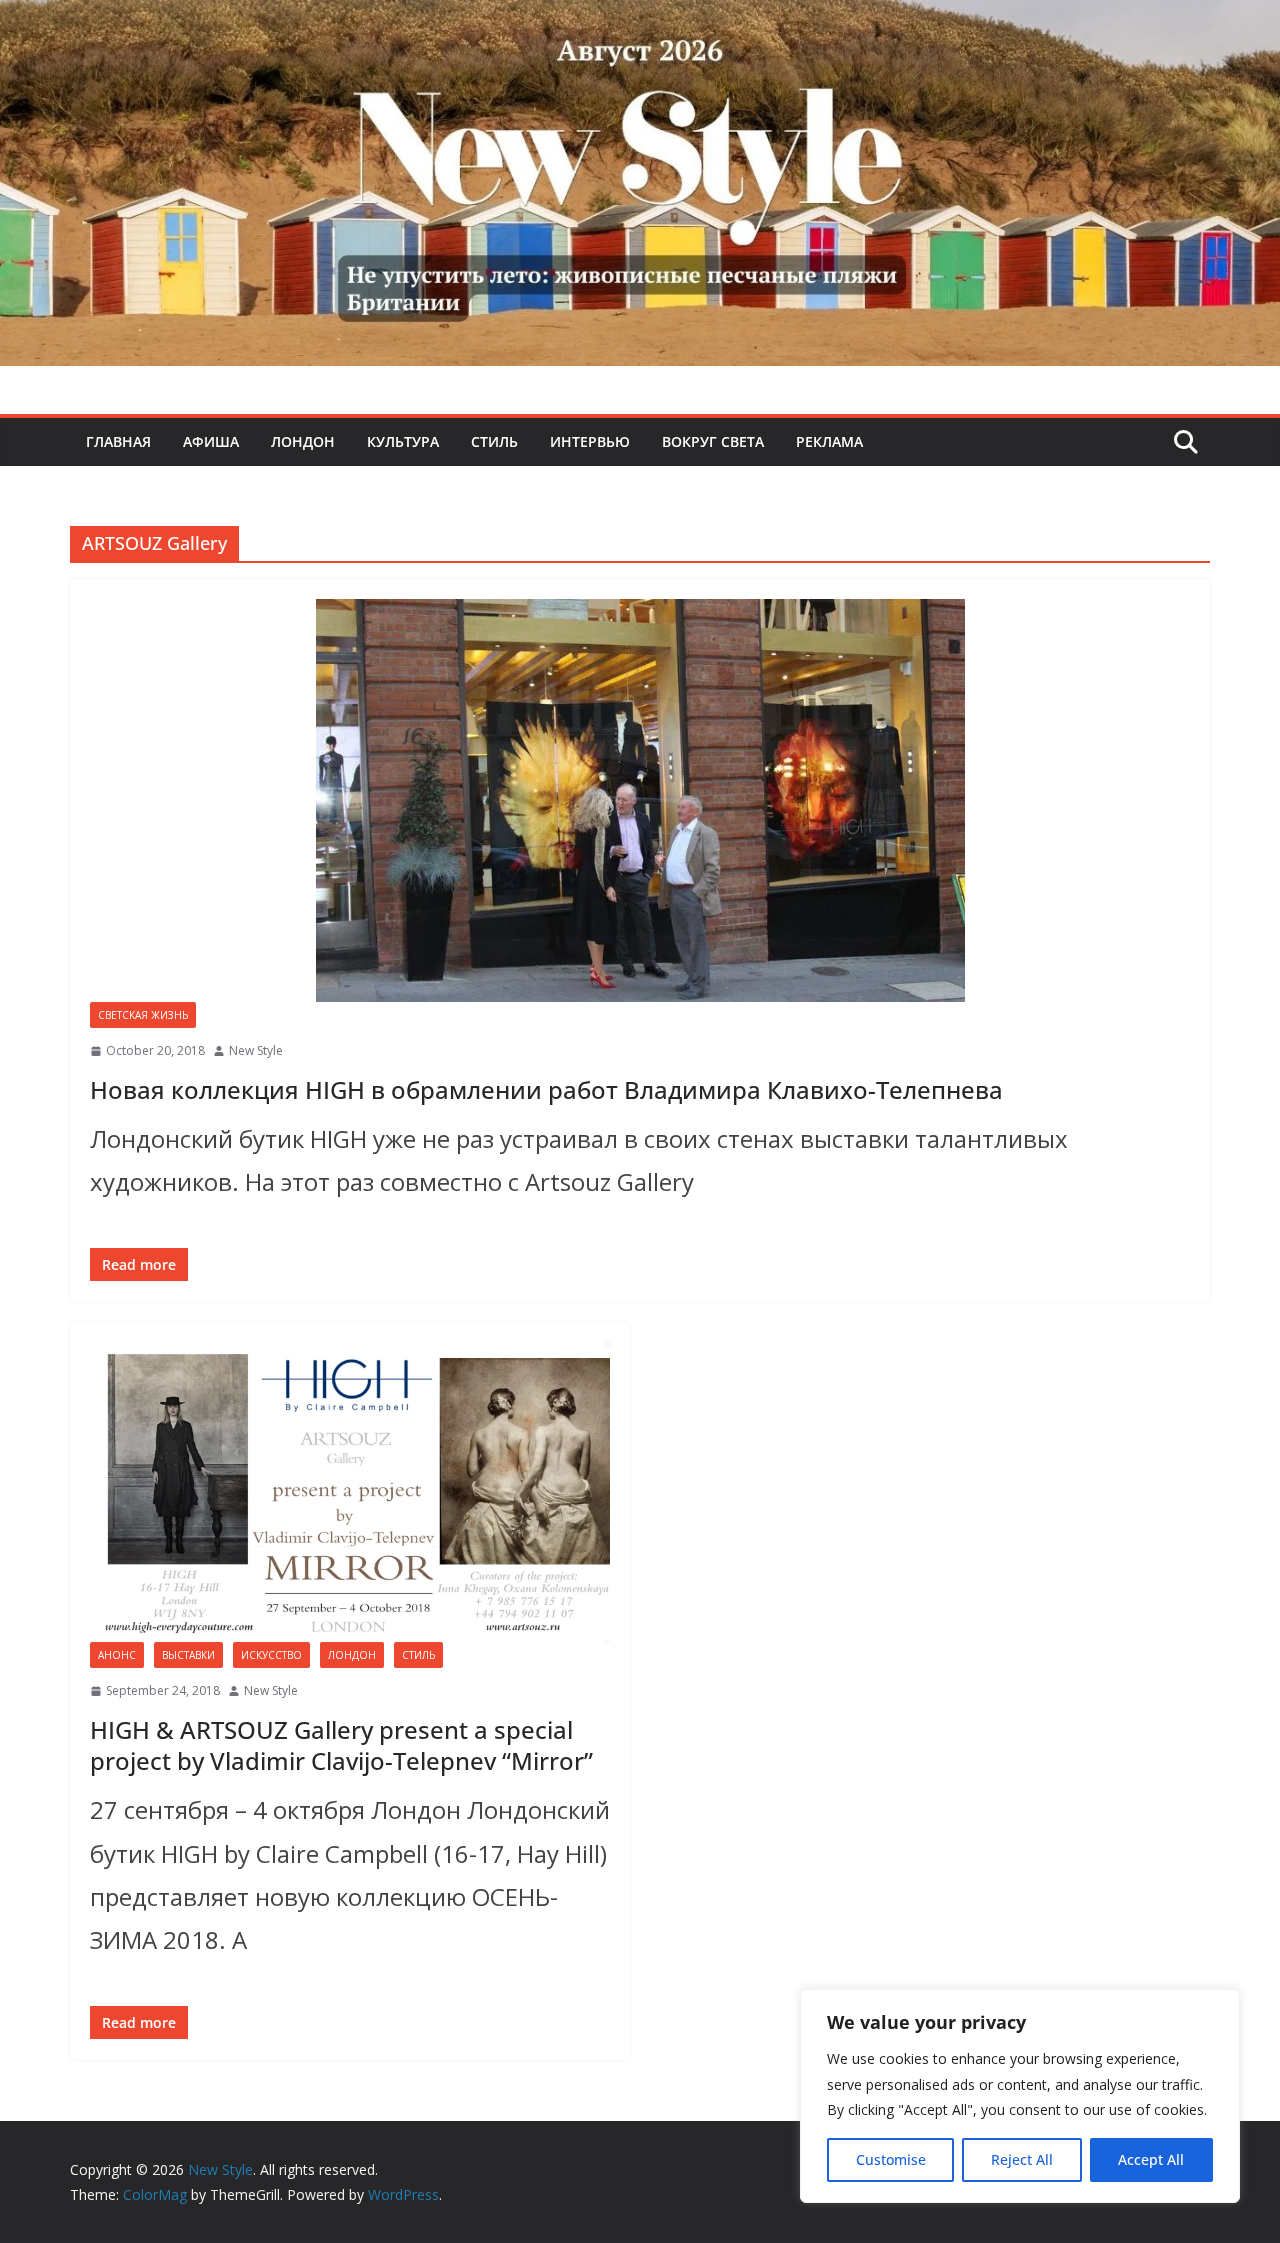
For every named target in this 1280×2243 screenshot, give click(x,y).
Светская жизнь (143, 1015)
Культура (403, 441)
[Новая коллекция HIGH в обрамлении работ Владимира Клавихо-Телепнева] (640, 800)
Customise (891, 2159)
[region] (1020, 2096)
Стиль (494, 441)
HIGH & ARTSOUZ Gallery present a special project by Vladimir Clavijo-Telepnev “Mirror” (341, 1745)
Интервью (590, 441)
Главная (118, 441)
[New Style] (640, 21)
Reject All (1022, 2159)
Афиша (211, 441)
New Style (256, 1050)
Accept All (1151, 2159)
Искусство (271, 1655)
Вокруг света (713, 441)
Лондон (303, 441)
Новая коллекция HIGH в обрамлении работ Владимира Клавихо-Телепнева (546, 1089)
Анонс (117, 1655)
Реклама (829, 441)
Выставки (188, 1655)
